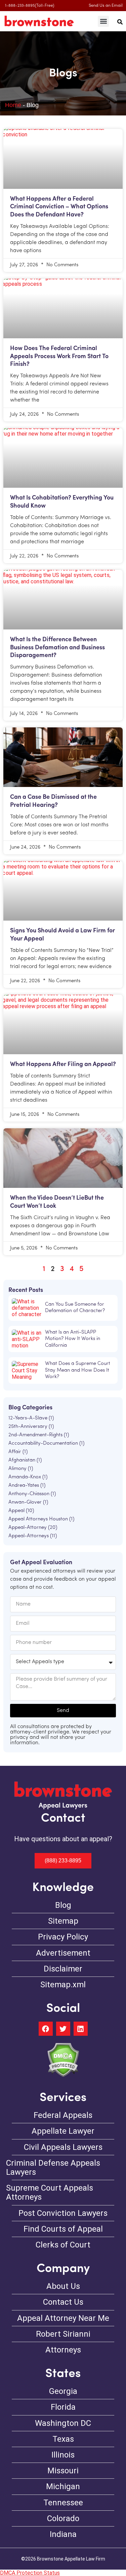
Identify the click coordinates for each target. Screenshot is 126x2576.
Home (13, 105)
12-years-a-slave (28, 1418)
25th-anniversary (28, 1427)
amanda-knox (25, 1477)
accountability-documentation (43, 1444)
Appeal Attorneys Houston (38, 1519)
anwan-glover (25, 1502)
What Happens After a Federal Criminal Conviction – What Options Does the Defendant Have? (59, 207)
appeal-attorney (28, 1528)
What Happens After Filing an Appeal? (63, 1065)
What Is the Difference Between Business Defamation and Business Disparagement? (57, 648)
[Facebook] (46, 2029)
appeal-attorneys (29, 1536)
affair (15, 1452)
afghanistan (22, 1460)
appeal (16, 1511)
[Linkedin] (81, 2029)
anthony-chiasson (29, 1494)
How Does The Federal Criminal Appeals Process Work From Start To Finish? (59, 357)
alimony (17, 1469)
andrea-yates (24, 1486)
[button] (103, 21)
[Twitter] (63, 2029)
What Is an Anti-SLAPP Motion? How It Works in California (73, 1339)
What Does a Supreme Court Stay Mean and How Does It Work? (78, 1370)
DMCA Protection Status (30, 2573)
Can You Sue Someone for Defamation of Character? (75, 1308)
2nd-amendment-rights (35, 1435)
